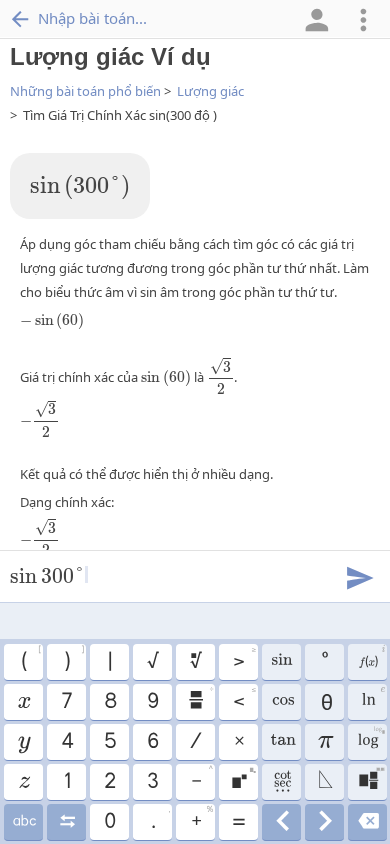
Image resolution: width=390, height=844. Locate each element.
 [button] (23, 822)
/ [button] (195, 742)
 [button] (23, 702)
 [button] (367, 822)
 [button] (371, 659)
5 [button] (109, 742)
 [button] (281, 702)
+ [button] (201, 819)
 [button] (281, 662)
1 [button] (66, 782)
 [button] (372, 699)
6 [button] (152, 742)
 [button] (200, 699)
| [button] (109, 662)
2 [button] (109, 782)
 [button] (281, 742)
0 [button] (109, 822)
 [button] (324, 822)
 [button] (66, 822)
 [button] (23, 782)
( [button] (30, 659)
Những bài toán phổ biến (85, 91)
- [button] (201, 779)
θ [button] (324, 702)
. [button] (160, 819)
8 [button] (109, 702)
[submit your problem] (359, 576)
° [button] (324, 662)
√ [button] (152, 662)
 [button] (23, 742)
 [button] (243, 779)
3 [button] (152, 782)
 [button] (281, 822)
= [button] (238, 822)
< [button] (244, 699)
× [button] (238, 742)
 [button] (195, 662)
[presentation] (80, 187)
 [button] (324, 782)
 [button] (370, 739)
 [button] (281, 782)
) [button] (73, 659)
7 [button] (66, 702)
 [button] (371, 779)
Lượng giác (210, 91)
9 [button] (152, 702)
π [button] (324, 742)
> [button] (244, 659)
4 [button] (66, 742)
